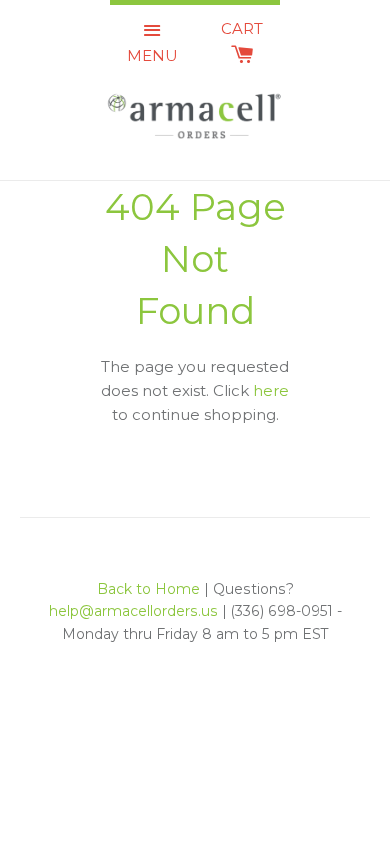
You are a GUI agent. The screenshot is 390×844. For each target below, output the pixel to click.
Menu (152, 55)
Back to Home (148, 589)
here (271, 390)
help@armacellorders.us (133, 611)
